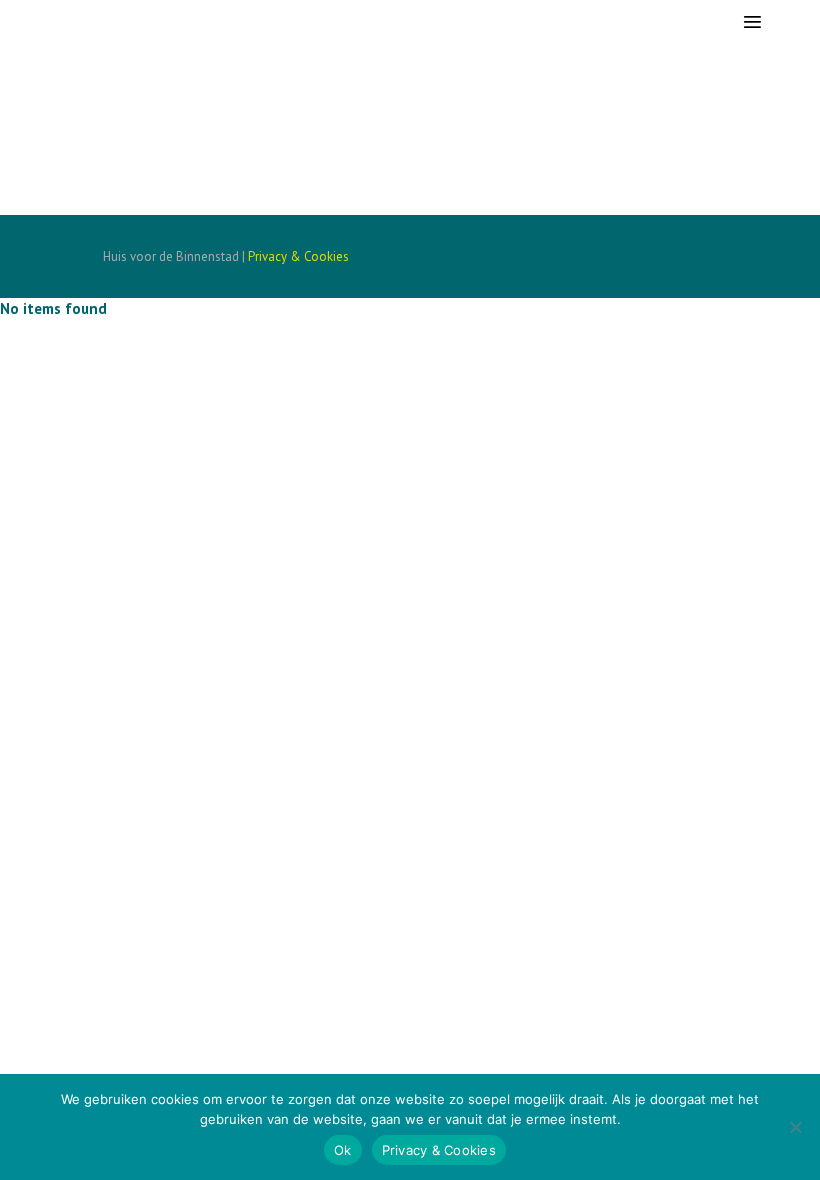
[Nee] (795, 1127)
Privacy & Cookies (298, 256)
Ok (343, 1150)
